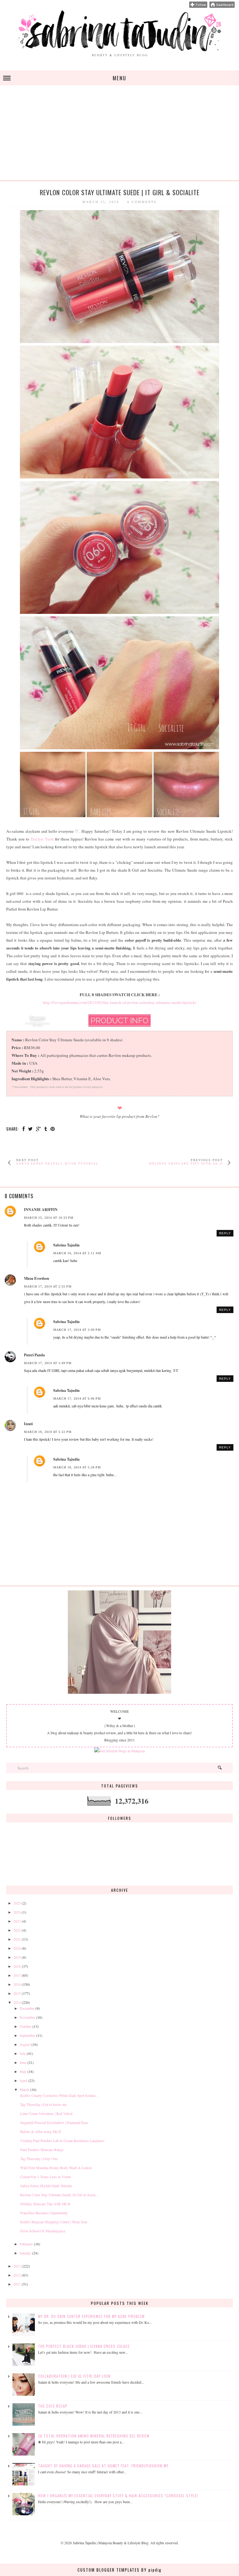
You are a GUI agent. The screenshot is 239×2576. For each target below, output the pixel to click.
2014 (17, 2002)
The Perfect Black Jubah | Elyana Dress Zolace (84, 2346)
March (24, 2089)
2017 (17, 1975)
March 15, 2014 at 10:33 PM (49, 1218)
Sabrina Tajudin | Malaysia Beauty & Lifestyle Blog (111, 2543)
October (26, 2026)
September (27, 2035)
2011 (17, 2284)
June (23, 2062)
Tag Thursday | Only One (39, 2159)
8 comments (142, 202)
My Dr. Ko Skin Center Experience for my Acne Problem (91, 2316)
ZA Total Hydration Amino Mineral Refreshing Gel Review (94, 2436)
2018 (17, 1966)
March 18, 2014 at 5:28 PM (77, 1467)
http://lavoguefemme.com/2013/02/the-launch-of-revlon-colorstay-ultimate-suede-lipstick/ (120, 1002)
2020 (17, 1948)
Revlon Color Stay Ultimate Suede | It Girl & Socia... (59, 2195)
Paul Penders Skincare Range (42, 2150)
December (27, 2008)
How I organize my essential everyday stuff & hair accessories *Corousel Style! (118, 2496)
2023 (17, 1921)
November (27, 2017)
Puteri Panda (34, 1355)
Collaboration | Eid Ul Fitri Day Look (74, 2376)
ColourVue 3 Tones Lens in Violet (45, 2177)
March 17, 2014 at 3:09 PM (77, 1330)
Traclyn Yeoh (42, 839)
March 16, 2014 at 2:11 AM (77, 1253)
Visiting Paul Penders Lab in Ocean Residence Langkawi (62, 2140)
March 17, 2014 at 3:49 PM (48, 1363)
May (23, 2071)
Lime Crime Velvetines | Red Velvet (46, 2113)
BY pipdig (151, 2570)
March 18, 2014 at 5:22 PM (48, 1432)
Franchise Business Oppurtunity (44, 2213)
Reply (225, 1233)
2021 (17, 1939)
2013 (17, 2266)
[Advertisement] (119, 137)
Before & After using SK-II (41, 2131)
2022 (17, 1930)
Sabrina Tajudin (66, 1245)
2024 (17, 1912)
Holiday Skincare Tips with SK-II (45, 2204)
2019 (17, 1957)
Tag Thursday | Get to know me (43, 2104)
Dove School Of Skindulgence (43, 2231)
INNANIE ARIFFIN (41, 1210)
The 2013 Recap (53, 2406)
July (23, 2053)
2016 (17, 1984)
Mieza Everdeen (37, 1278)
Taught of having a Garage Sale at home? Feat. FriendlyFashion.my (103, 2466)
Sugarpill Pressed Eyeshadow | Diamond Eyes (54, 2122)
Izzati (28, 1424)
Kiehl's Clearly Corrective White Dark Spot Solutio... (59, 2095)
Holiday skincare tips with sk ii (186, 1163)
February (26, 2244)
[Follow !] (198, 6)
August (25, 2044)
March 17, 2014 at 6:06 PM (77, 1399)
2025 (17, 1903)
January (25, 2253)
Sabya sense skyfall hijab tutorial (57, 1163)
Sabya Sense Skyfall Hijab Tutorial (46, 2186)
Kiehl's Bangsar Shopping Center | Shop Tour (54, 2222)
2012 (17, 2275)
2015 (17, 1993)
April (23, 2080)
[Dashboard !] (222, 6)
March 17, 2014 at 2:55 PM (48, 1286)
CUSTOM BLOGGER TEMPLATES (109, 2570)
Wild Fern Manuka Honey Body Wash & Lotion (56, 2168)
